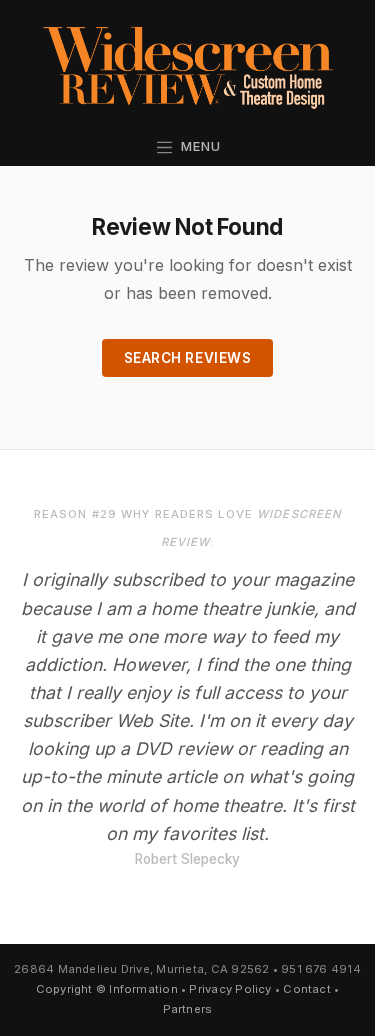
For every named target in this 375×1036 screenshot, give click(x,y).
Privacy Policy (230, 989)
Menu (197, 146)
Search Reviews (188, 358)
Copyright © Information (107, 989)
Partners (188, 1009)
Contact (307, 989)
